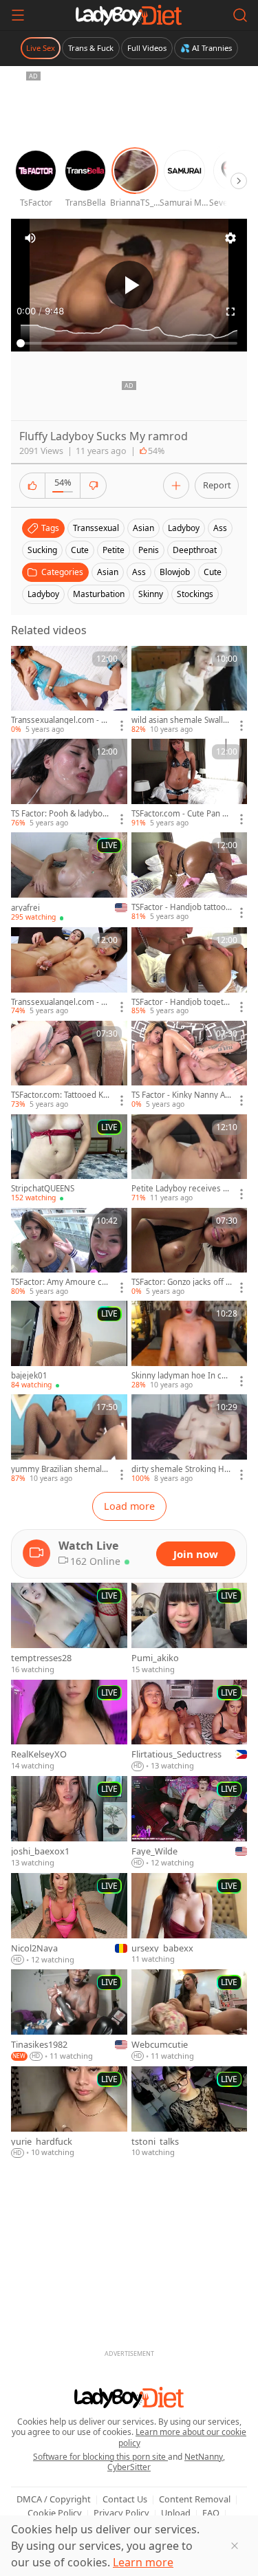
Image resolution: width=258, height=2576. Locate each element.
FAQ (211, 2513)
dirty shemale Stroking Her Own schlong (180, 1469)
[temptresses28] (69, 1629)
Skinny (151, 594)
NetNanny (204, 2457)
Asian (108, 572)
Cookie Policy (55, 2513)
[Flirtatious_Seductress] (190, 1726)
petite (114, 550)
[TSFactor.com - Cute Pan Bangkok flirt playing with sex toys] (190, 783)
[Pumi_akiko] (190, 1629)
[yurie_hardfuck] (69, 2112)
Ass (139, 572)
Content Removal (195, 2499)
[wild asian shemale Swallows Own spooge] (190, 691)
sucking (42, 550)
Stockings (195, 594)
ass (220, 528)
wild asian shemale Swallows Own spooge (180, 720)
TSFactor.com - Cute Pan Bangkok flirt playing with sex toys (181, 814)
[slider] (129, 343)
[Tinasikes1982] (69, 2016)
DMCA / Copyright (54, 2499)
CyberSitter (129, 2467)
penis (149, 550)
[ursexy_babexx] (190, 1919)
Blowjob (175, 572)
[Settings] (230, 238)
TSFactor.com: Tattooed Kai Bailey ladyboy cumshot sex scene (61, 1095)
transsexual (96, 528)
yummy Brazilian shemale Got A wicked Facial (59, 1469)
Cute (213, 572)
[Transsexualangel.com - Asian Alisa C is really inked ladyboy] (69, 972)
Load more (129, 1506)
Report (217, 485)
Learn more (143, 2562)
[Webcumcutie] (190, 2016)
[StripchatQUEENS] (69, 1159)
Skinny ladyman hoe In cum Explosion (179, 1376)
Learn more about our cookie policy (183, 2437)
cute (80, 550)
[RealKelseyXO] (69, 1726)
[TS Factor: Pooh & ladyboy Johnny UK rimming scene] (69, 783)
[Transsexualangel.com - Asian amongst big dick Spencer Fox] (69, 691)
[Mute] (30, 238)
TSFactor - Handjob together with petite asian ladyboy (181, 1002)
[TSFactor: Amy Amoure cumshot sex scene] (69, 1253)
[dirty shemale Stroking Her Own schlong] (190, 1439)
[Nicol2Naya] (69, 1919)
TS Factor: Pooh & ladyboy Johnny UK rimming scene (61, 814)
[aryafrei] (69, 877)
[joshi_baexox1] (69, 1822)
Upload (176, 2513)
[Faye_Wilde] (190, 1822)
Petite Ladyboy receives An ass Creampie (180, 1189)
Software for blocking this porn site (100, 2457)
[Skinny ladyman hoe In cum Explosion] (190, 1345)
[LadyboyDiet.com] (129, 15)
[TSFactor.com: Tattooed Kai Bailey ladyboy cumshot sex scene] (69, 1065)
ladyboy (184, 528)
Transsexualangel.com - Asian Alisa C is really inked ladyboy (61, 1002)
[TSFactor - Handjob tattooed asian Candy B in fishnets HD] (190, 877)
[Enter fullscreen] (230, 312)
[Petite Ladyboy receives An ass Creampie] (190, 1159)
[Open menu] (18, 15)
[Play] (129, 285)
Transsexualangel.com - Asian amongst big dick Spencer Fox (61, 720)
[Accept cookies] (235, 2546)
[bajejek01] (69, 1345)
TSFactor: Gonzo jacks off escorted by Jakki (181, 1282)
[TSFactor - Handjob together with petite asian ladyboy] (190, 972)
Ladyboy (43, 594)
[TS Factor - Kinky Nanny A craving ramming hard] (190, 1065)
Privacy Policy (121, 2513)
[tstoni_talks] (190, 2112)
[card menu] (122, 726)
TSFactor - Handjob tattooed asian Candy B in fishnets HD (181, 907)
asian (143, 528)
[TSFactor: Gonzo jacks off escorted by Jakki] (190, 1253)
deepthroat (195, 550)
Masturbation (99, 594)
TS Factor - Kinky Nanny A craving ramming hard (181, 1095)
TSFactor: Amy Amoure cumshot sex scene (59, 1282)
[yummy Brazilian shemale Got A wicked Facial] (69, 1439)
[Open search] (240, 15)
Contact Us (125, 2499)
